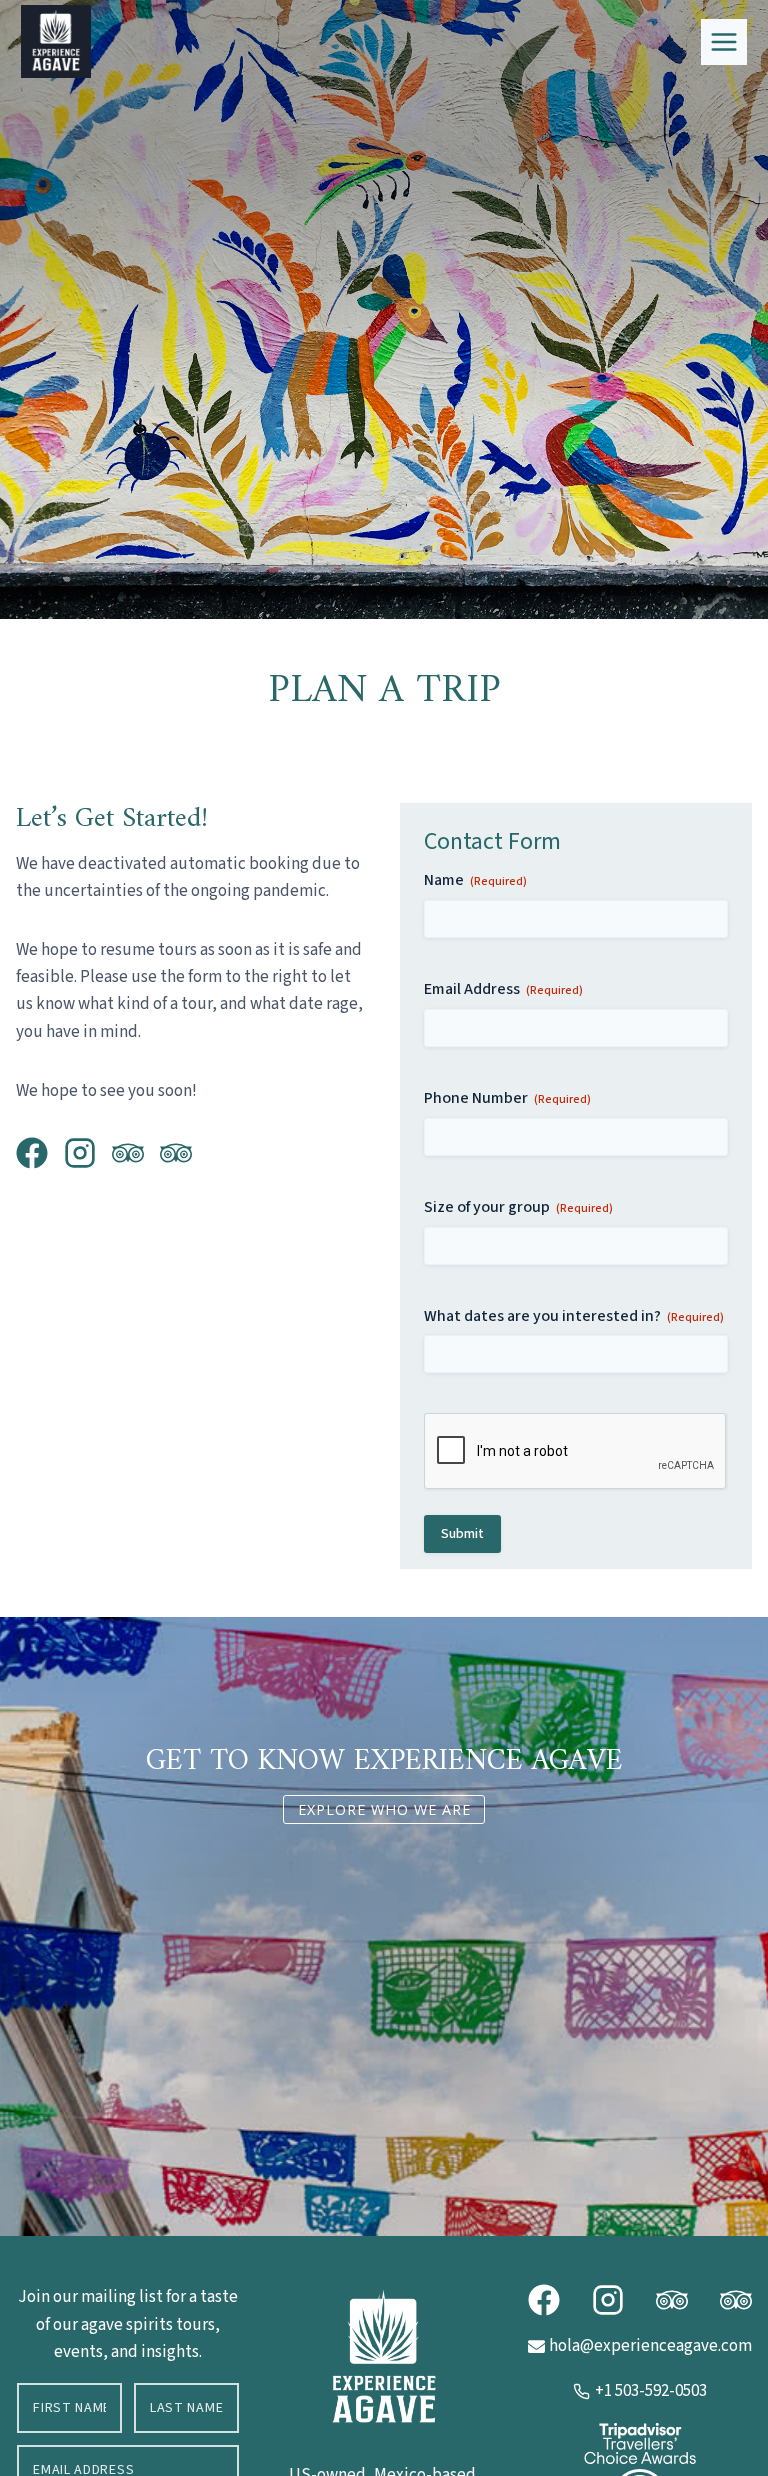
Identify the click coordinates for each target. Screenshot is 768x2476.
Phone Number (507, 1098)
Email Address (503, 989)
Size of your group (518, 1207)
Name (475, 880)
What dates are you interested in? (574, 1316)
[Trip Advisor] (32, 1153)
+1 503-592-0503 (651, 2391)
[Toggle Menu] (724, 42)
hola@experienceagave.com (650, 2346)
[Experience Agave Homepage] (384, 2356)
